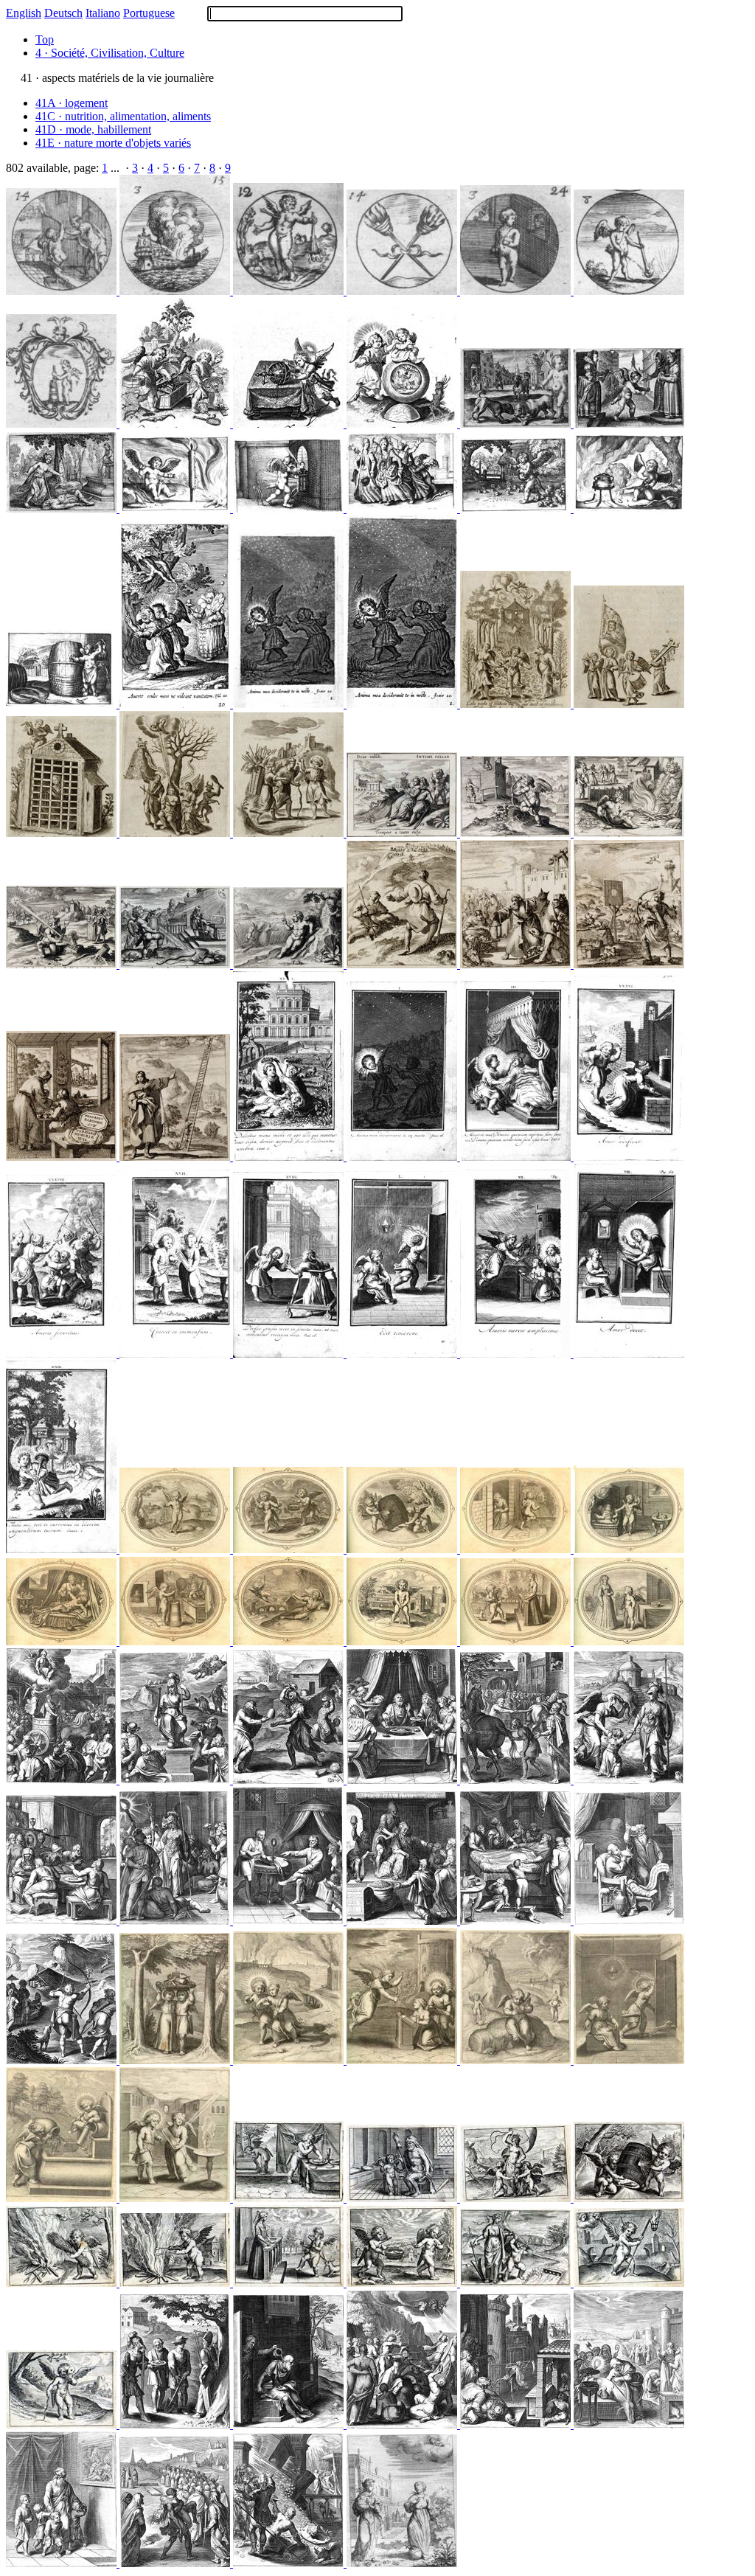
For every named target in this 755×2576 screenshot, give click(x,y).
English (24, 13)
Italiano (103, 13)
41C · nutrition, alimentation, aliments (123, 116)
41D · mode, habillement (93, 129)
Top (45, 39)
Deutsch (63, 13)
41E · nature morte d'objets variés (113, 143)
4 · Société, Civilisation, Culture (110, 53)
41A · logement (72, 103)
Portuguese (149, 13)
